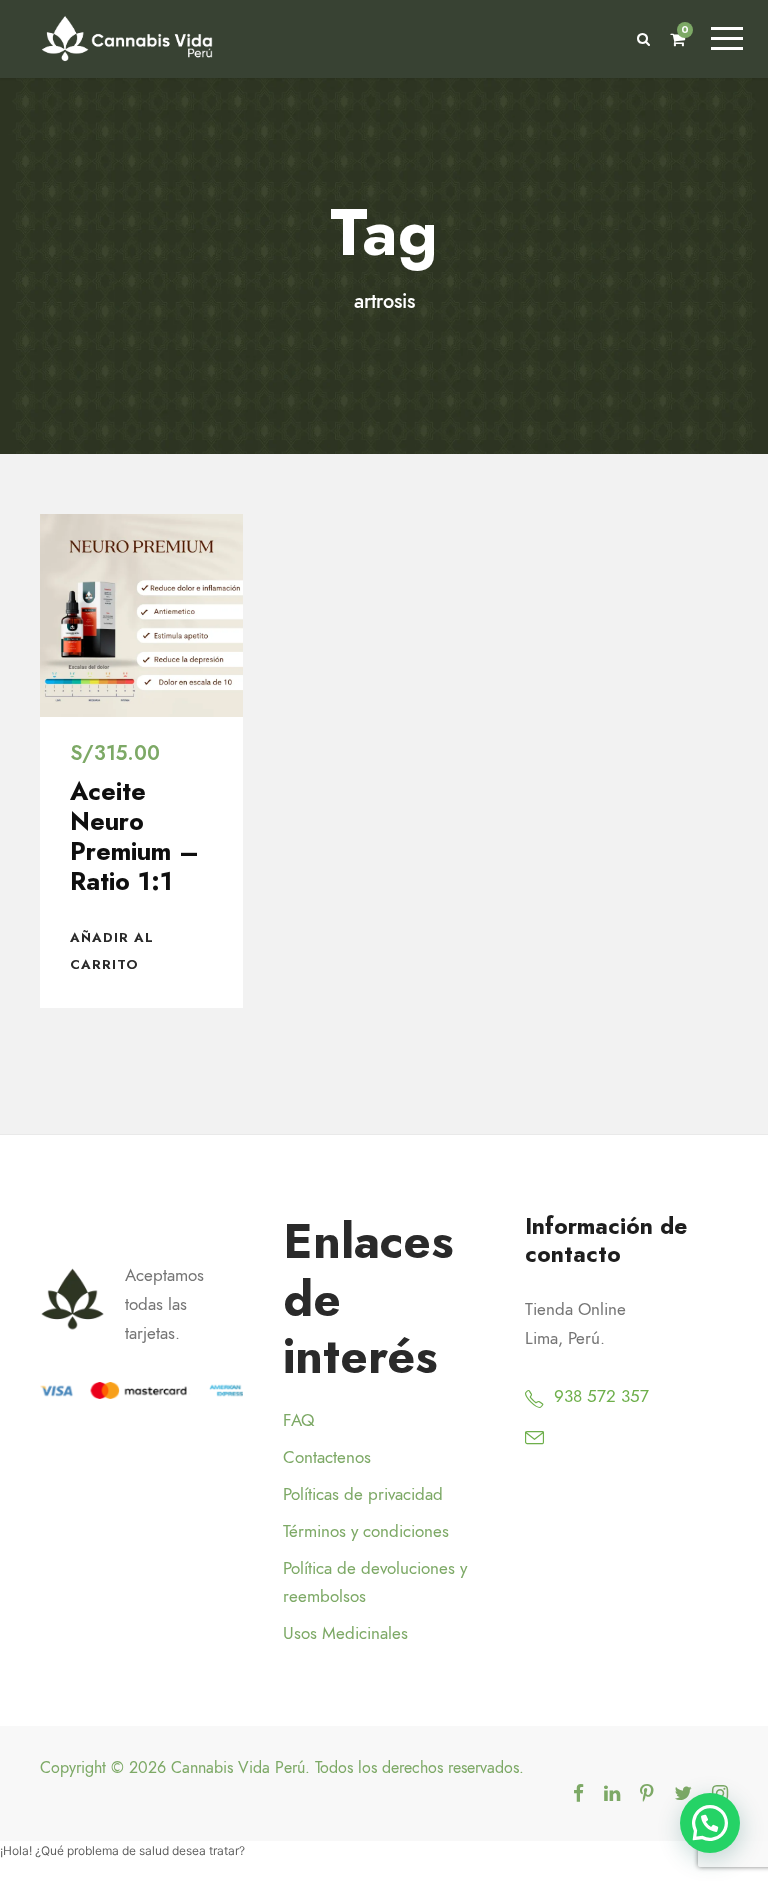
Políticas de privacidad (363, 1494)
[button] (710, 1823)
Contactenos (327, 1457)
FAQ (298, 1420)
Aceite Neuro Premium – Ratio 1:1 (134, 836)
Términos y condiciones (366, 1531)
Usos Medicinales (345, 1633)
